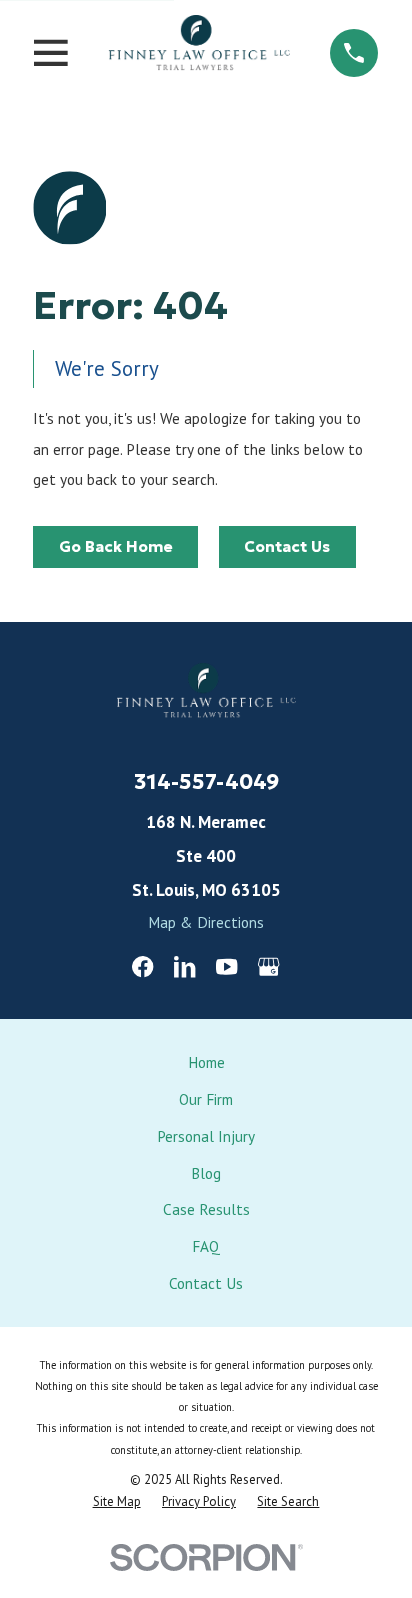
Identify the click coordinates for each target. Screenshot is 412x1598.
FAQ (206, 1246)
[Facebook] (142, 966)
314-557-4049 (206, 781)
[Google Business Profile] (268, 966)
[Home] (199, 52)
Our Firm (206, 1099)
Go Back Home (116, 546)
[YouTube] (226, 966)
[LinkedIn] (184, 966)
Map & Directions (206, 922)
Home (206, 1062)
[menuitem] (117, 1502)
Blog (206, 1173)
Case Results (206, 1209)
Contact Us (287, 546)
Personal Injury (206, 1136)
